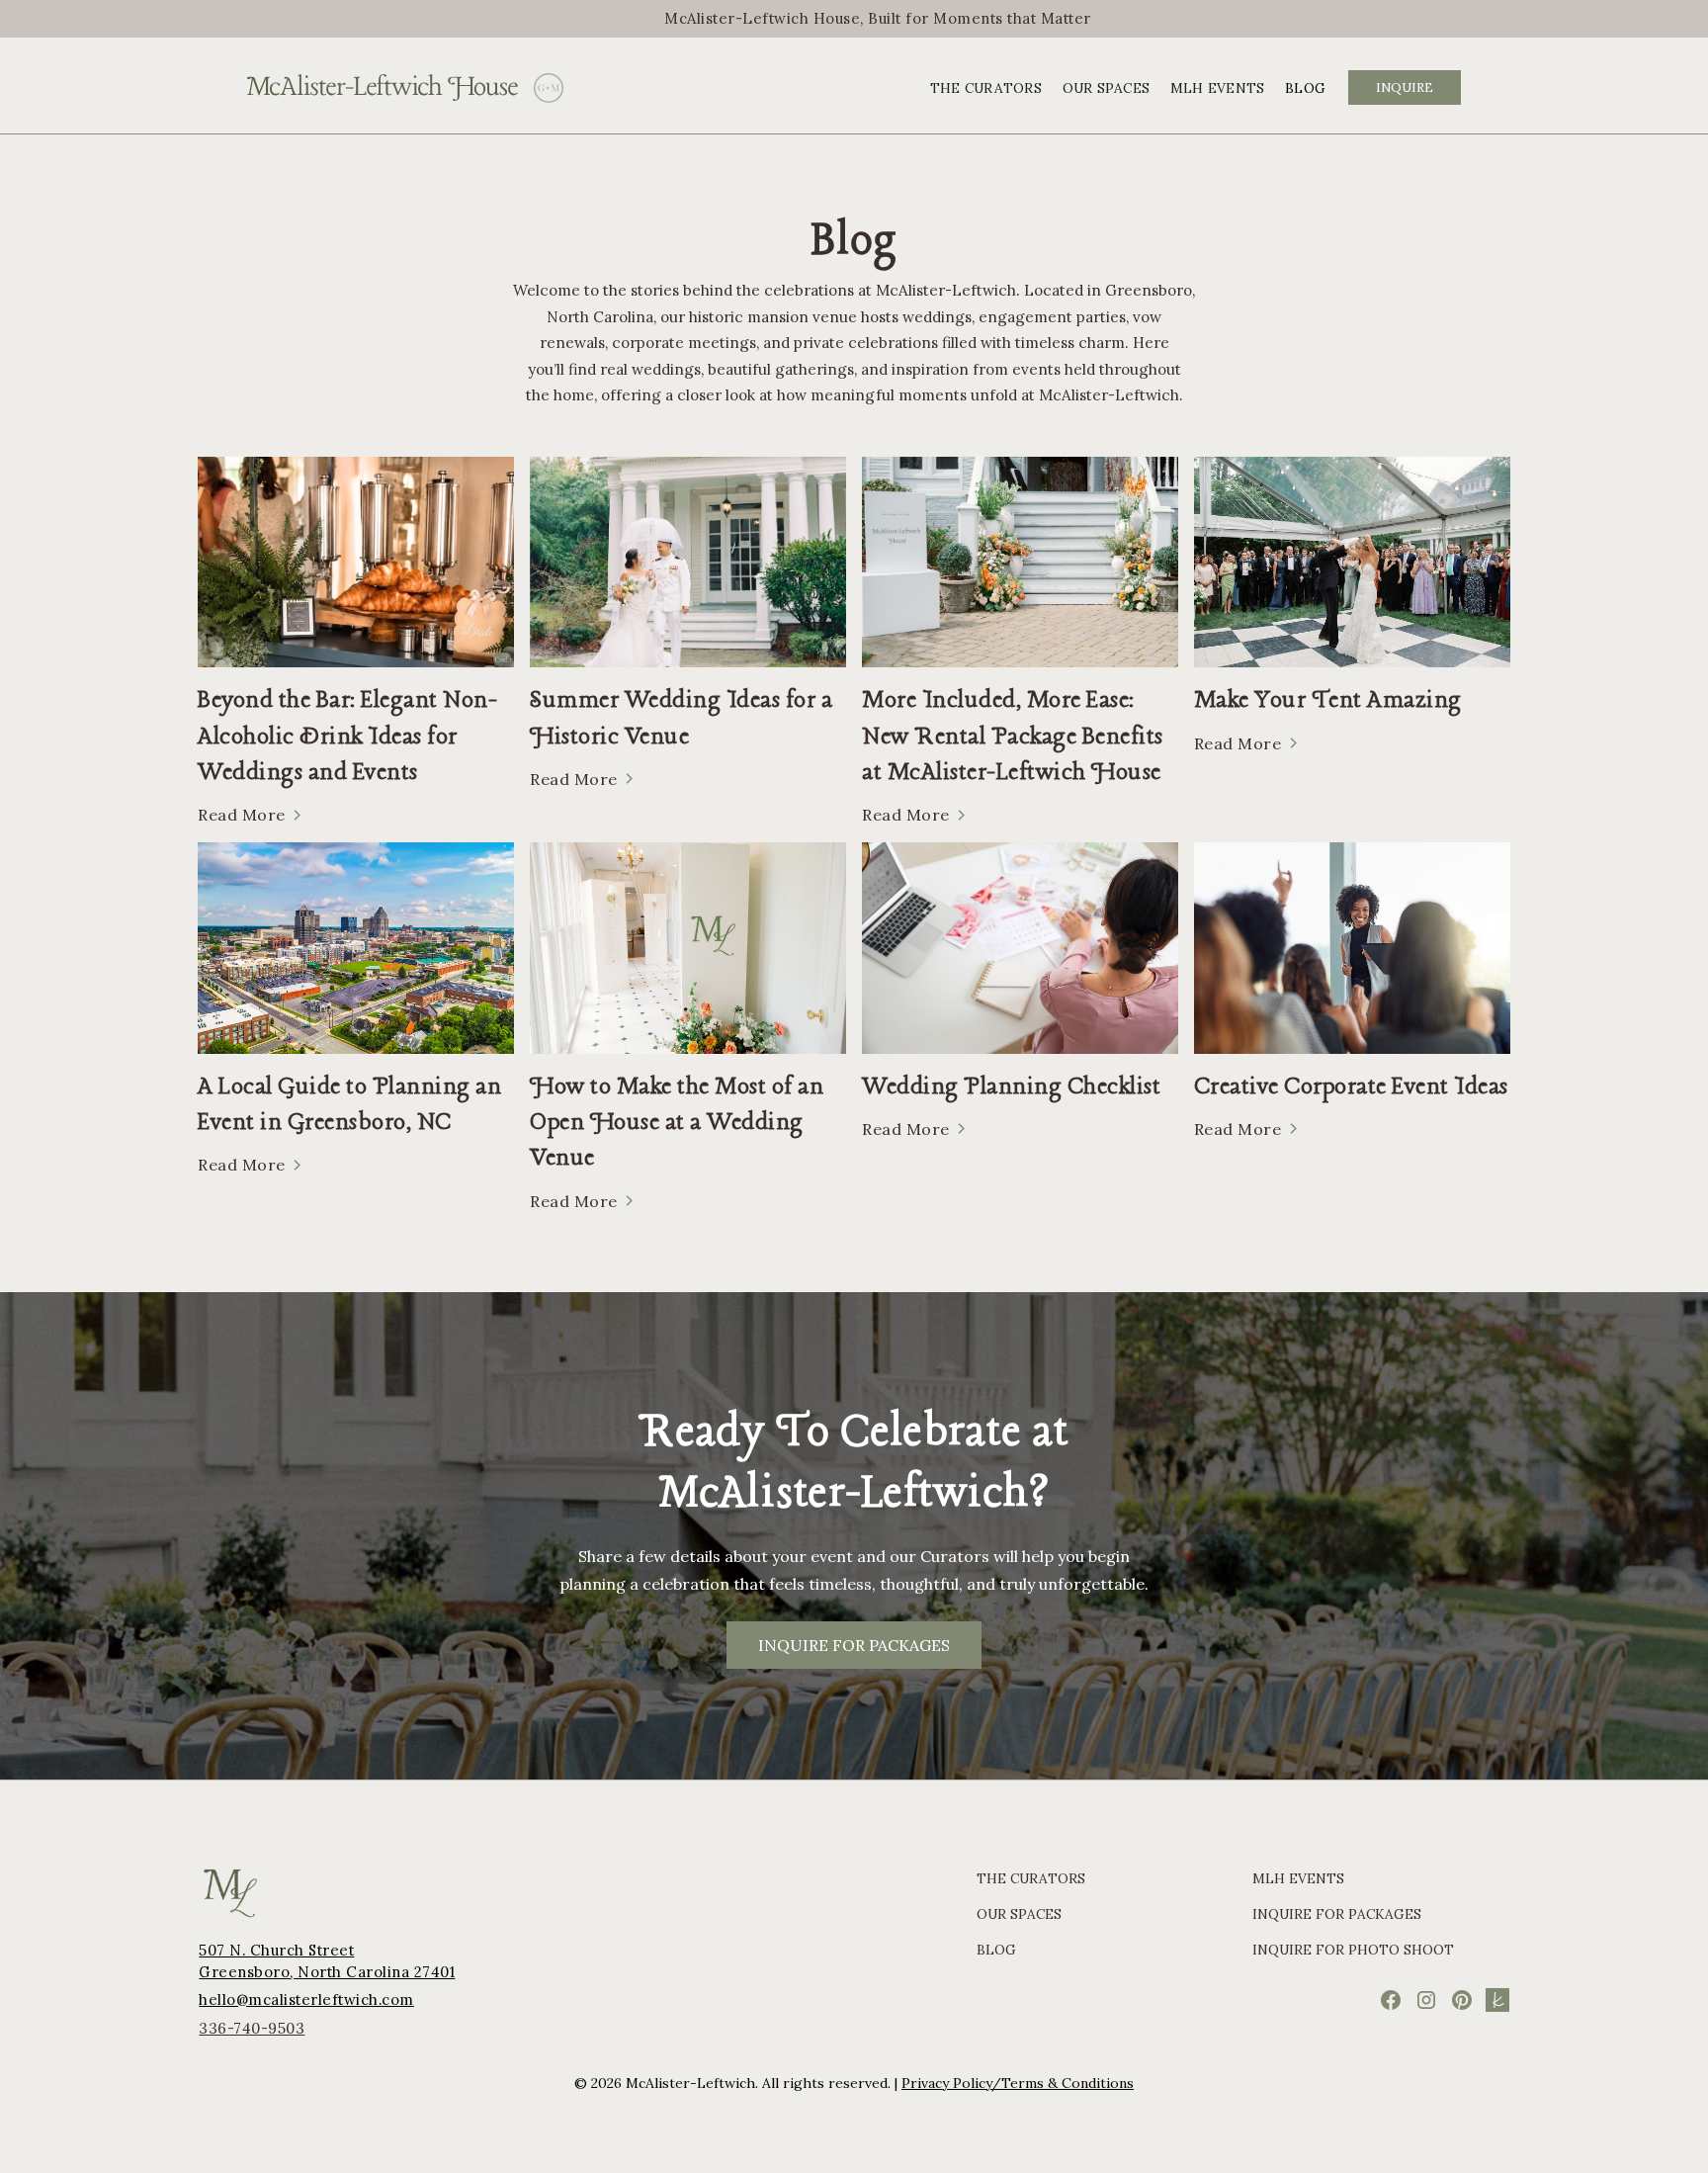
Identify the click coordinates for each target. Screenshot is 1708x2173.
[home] (383, 88)
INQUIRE (1405, 87)
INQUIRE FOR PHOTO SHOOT (1353, 1950)
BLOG (1305, 88)
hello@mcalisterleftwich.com (306, 1999)
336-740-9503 (252, 2028)
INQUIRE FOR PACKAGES (854, 1645)
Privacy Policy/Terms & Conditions (1018, 2083)
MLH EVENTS (1218, 88)
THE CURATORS (986, 88)
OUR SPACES (1107, 88)
